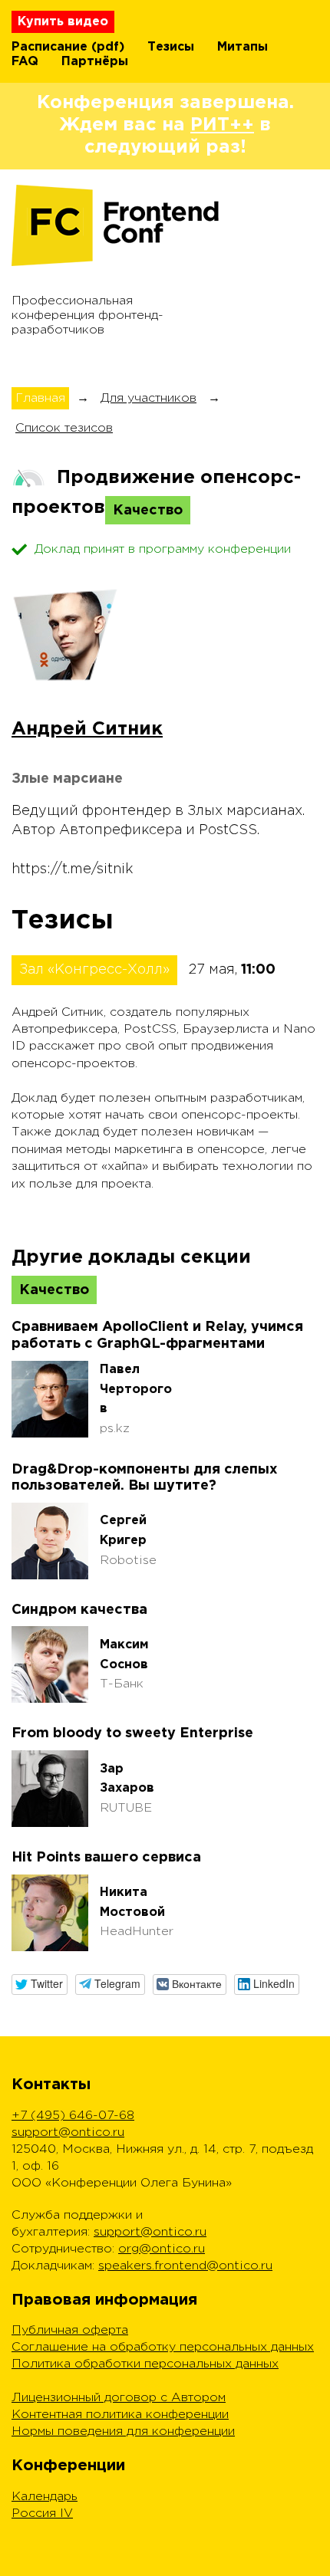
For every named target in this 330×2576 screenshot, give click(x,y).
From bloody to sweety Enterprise (132, 1733)
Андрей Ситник (87, 729)
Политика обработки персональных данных (145, 2364)
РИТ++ (222, 125)
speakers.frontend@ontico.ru (185, 2266)
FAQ (25, 62)
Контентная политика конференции (120, 2415)
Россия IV (42, 2514)
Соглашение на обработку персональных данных (163, 2347)
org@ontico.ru (162, 2249)
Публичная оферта (70, 2330)
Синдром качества (79, 1610)
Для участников (148, 398)
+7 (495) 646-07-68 (73, 2116)
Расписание (49, 47)
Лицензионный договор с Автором (119, 2398)
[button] (40, 1985)
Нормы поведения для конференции (123, 2431)
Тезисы (171, 47)
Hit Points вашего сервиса (106, 1858)
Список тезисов (64, 428)
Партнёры (95, 62)
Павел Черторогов (136, 1389)
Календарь (45, 2497)
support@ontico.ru (68, 2132)
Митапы (243, 47)
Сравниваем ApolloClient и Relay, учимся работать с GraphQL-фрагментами (157, 1336)
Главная (40, 398)
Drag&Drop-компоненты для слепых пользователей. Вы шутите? (145, 1478)
